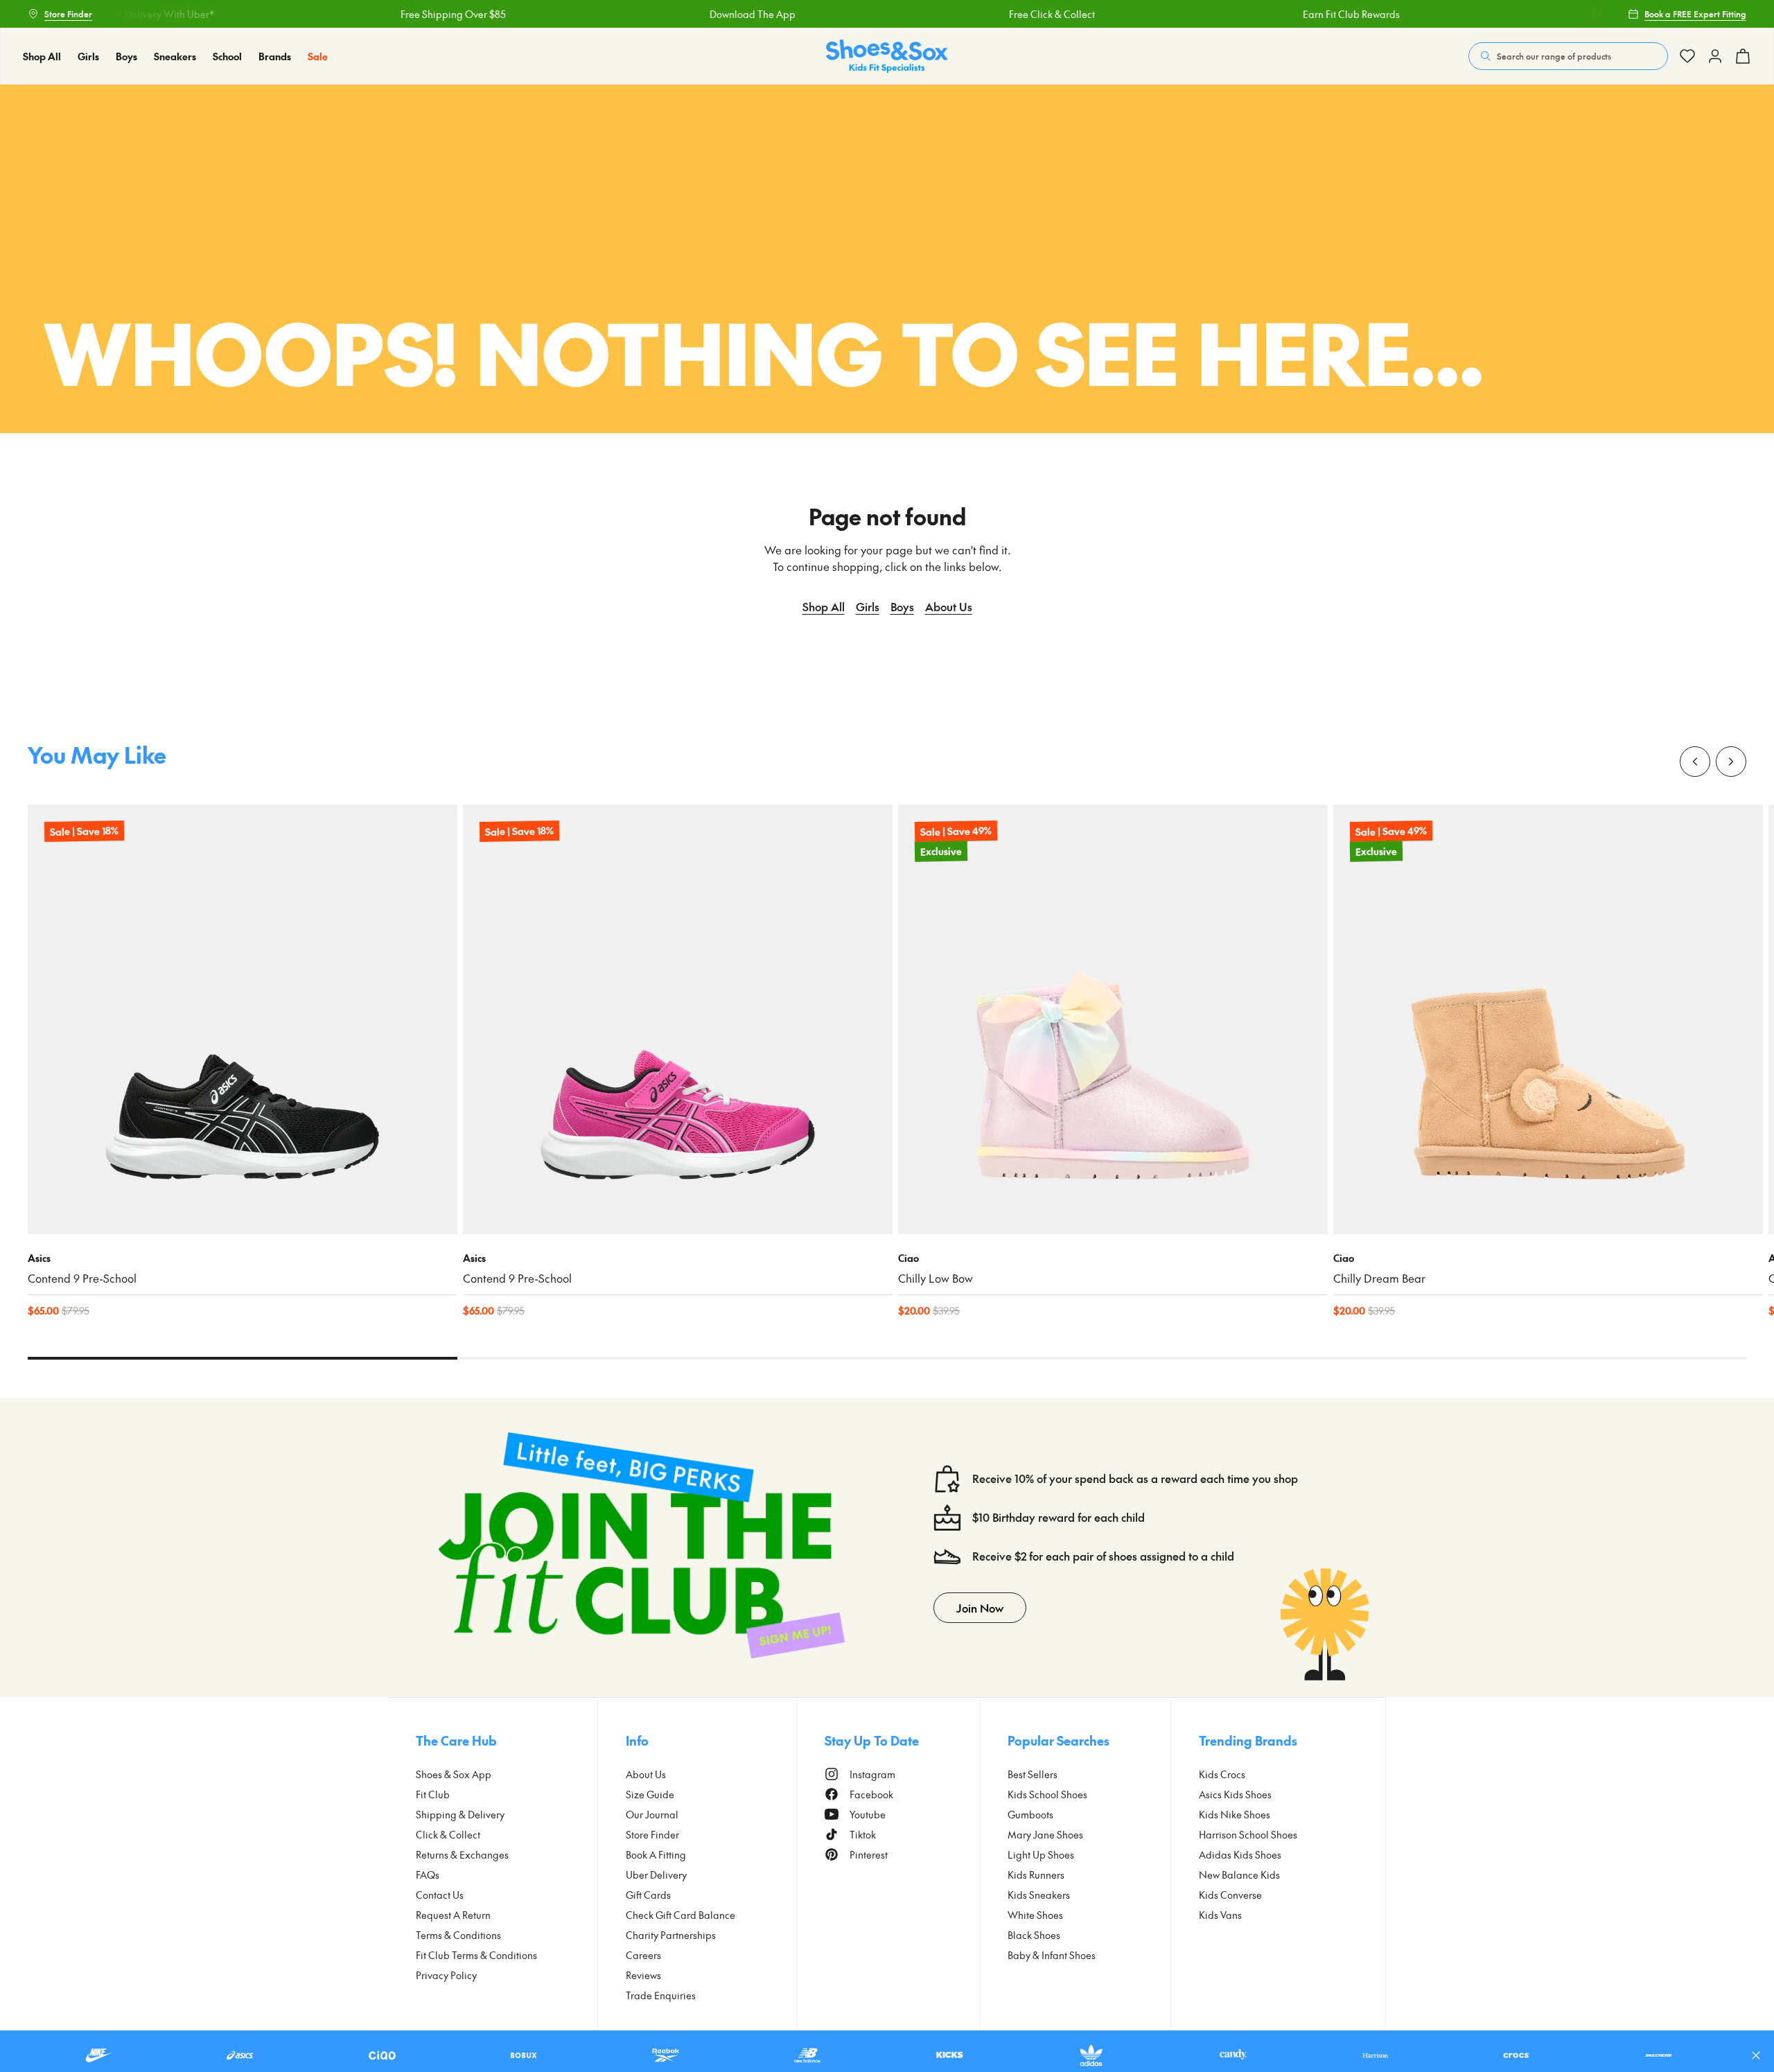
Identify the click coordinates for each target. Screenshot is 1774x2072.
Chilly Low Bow (936, 1278)
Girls (868, 606)
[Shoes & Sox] (887, 56)
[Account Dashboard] (1687, 56)
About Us (949, 606)
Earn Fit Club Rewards (1294, 14)
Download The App (695, 14)
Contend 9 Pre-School (82, 1278)
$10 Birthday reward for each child (1059, 1517)
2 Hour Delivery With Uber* (1593, 14)
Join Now (980, 1608)
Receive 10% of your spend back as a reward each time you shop (1135, 1478)
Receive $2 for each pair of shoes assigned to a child (1103, 1556)
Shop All (824, 606)
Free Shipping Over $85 (396, 14)
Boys (902, 606)
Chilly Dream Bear (1379, 1278)
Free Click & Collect (994, 14)
